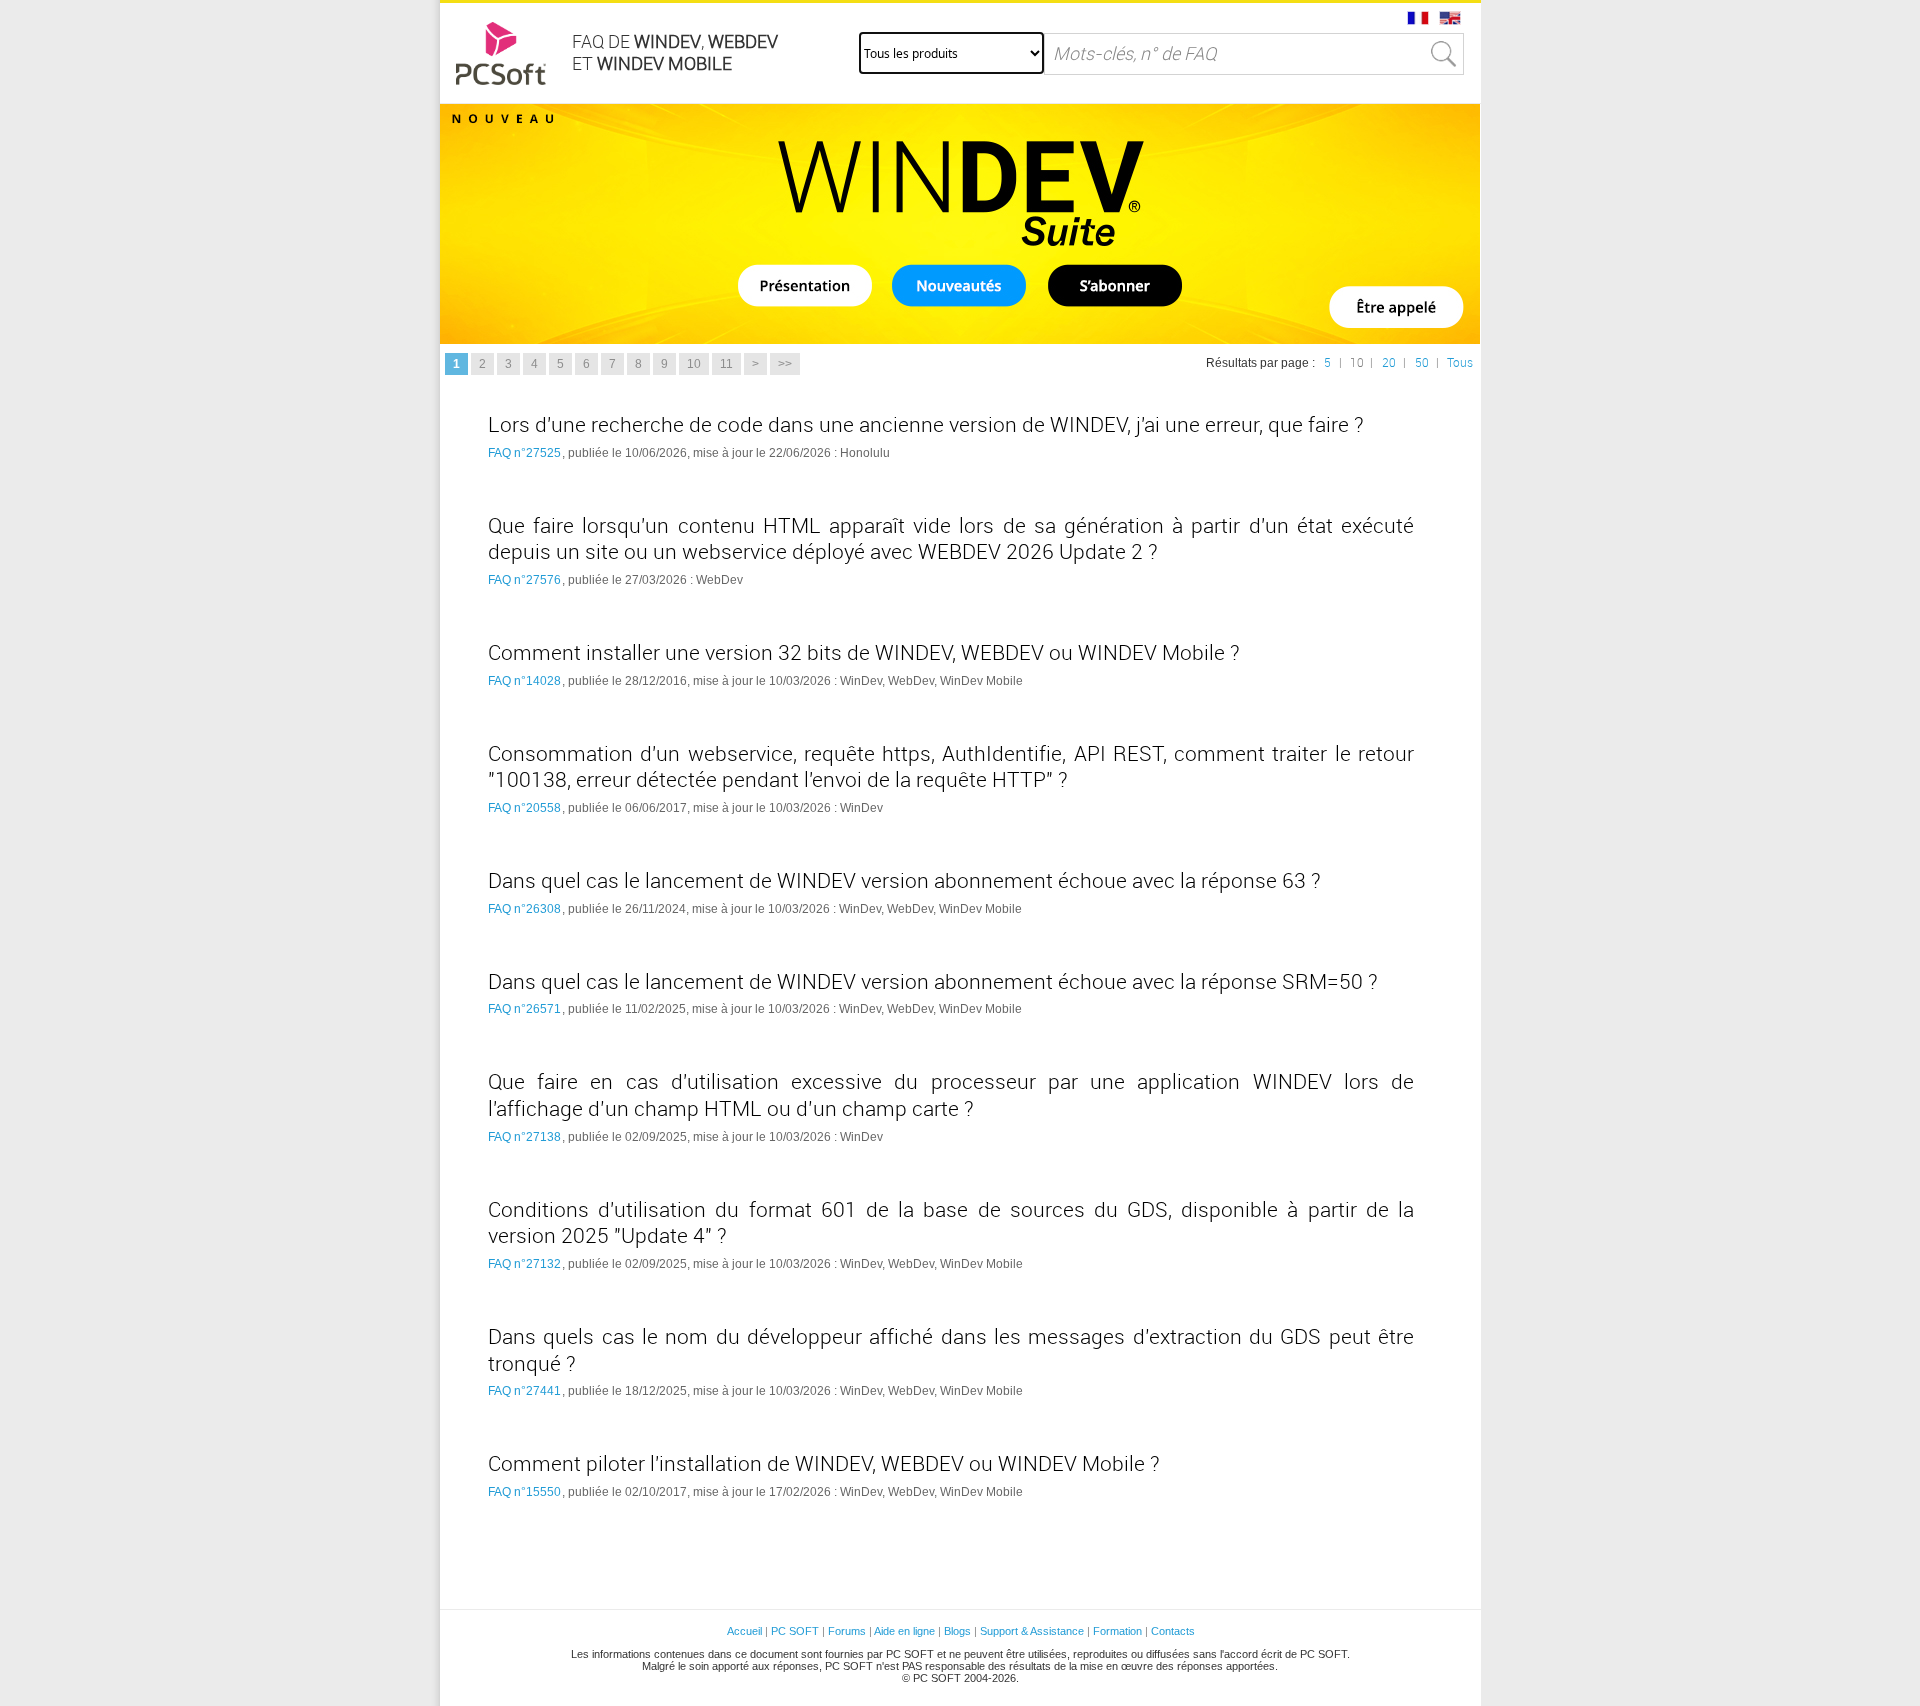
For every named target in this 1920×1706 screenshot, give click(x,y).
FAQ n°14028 (524, 681)
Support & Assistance (1033, 1631)
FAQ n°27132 (524, 1264)
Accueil (744, 1631)
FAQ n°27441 (524, 1391)
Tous (1460, 363)
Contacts (1173, 1631)
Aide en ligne (904, 1631)
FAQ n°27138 (524, 1137)
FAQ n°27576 (524, 580)
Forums (847, 1631)
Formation (1117, 1631)
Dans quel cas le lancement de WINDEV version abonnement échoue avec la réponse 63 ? (904, 881)
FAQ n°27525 (524, 453)
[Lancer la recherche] (1444, 54)
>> (785, 364)
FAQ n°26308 (524, 909)
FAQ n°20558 (524, 808)
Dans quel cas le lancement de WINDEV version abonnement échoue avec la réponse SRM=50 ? (933, 982)
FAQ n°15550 (524, 1492)
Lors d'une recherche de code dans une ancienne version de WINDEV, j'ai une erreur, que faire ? (926, 425)
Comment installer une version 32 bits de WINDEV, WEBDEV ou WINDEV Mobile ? (864, 653)
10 (694, 364)
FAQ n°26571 (524, 1009)
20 (1389, 363)
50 (1422, 363)
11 (726, 364)
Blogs (957, 1631)
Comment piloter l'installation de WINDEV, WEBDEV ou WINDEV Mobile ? (824, 1464)
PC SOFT (795, 1631)
